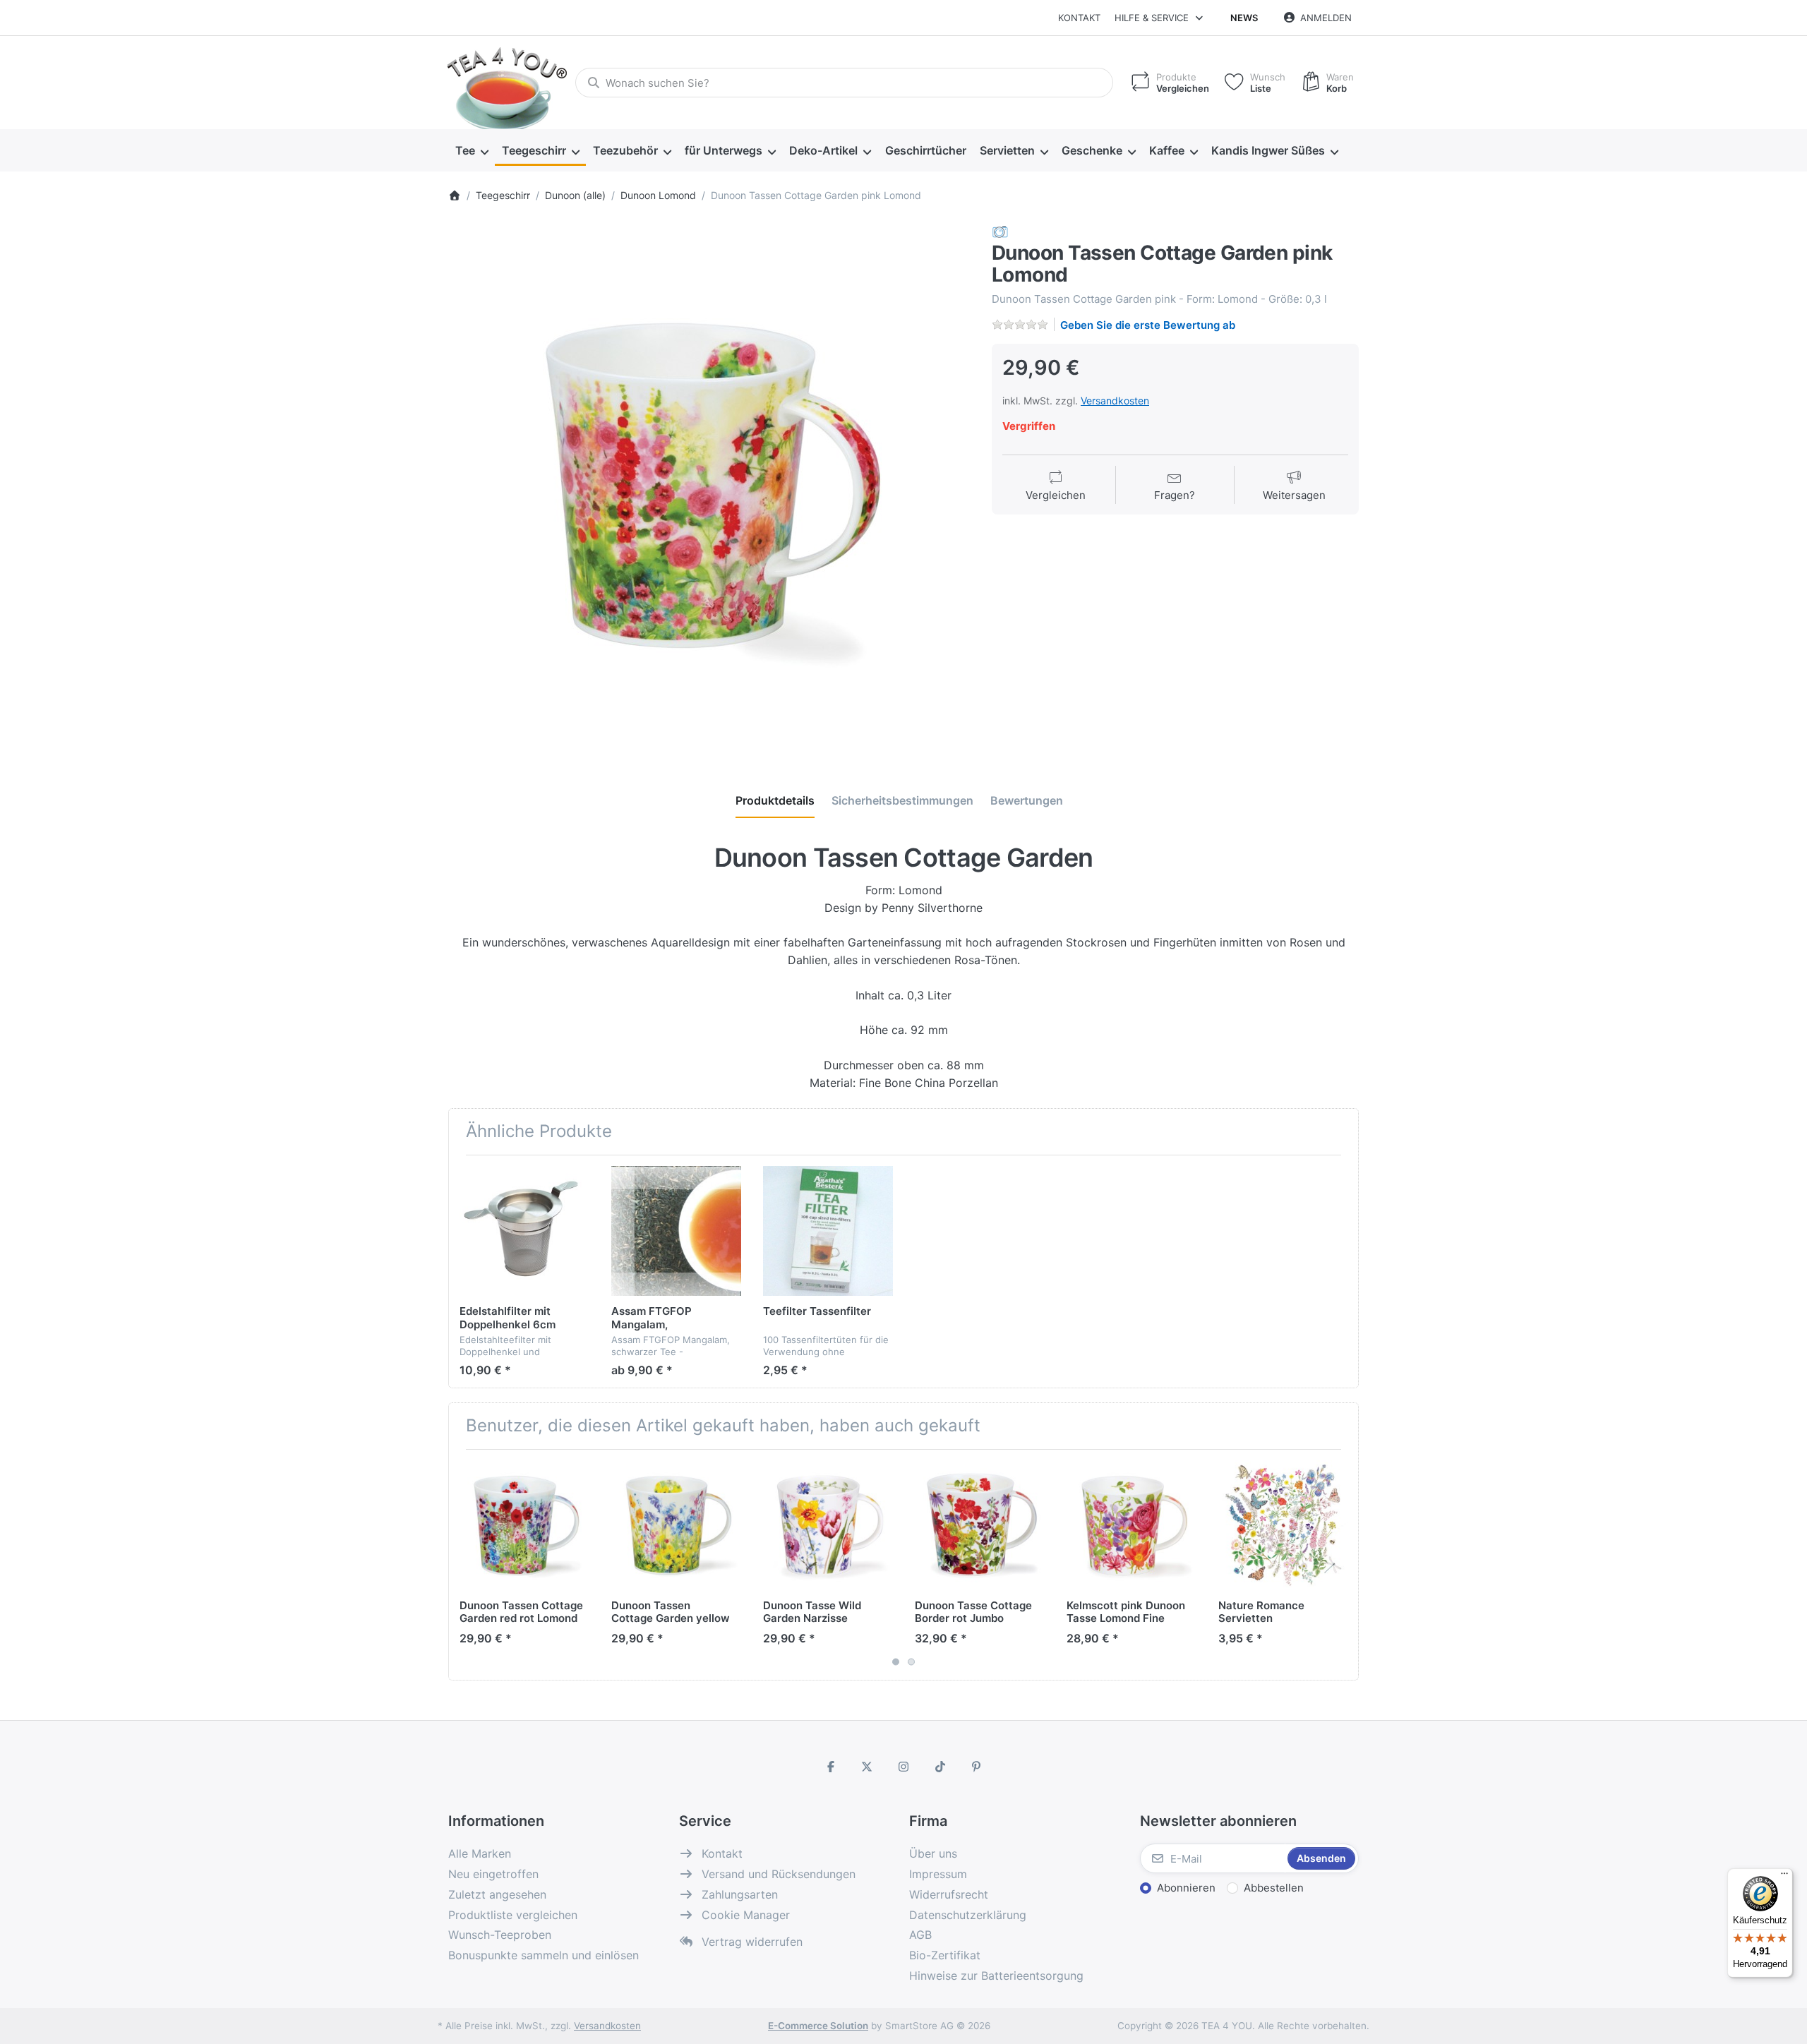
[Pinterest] (976, 1767)
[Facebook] (831, 1767)
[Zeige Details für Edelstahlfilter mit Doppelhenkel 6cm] (524, 1231)
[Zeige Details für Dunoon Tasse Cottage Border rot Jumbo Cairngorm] (980, 1525)
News (1244, 18)
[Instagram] (903, 1767)
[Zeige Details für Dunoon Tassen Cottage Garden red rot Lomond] (524, 1525)
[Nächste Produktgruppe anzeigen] (1343, 1565)
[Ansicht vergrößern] (709, 485)
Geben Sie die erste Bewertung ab (1148, 325)
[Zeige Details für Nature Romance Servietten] (1283, 1525)
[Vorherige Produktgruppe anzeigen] (464, 1565)
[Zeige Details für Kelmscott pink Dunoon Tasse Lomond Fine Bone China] (1131, 1525)
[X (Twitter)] (868, 1767)
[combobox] (844, 83)
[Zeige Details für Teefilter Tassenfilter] (828, 1231)
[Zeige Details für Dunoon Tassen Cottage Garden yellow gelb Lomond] (676, 1525)
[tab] (775, 800)
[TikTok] (940, 1767)
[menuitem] (472, 151)
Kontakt (1079, 18)
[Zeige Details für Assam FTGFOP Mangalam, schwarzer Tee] (676, 1231)
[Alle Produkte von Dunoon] (1000, 231)
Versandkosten (1115, 401)
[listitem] (709, 485)
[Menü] (1784, 1877)
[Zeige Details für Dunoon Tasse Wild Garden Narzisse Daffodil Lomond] (828, 1525)
